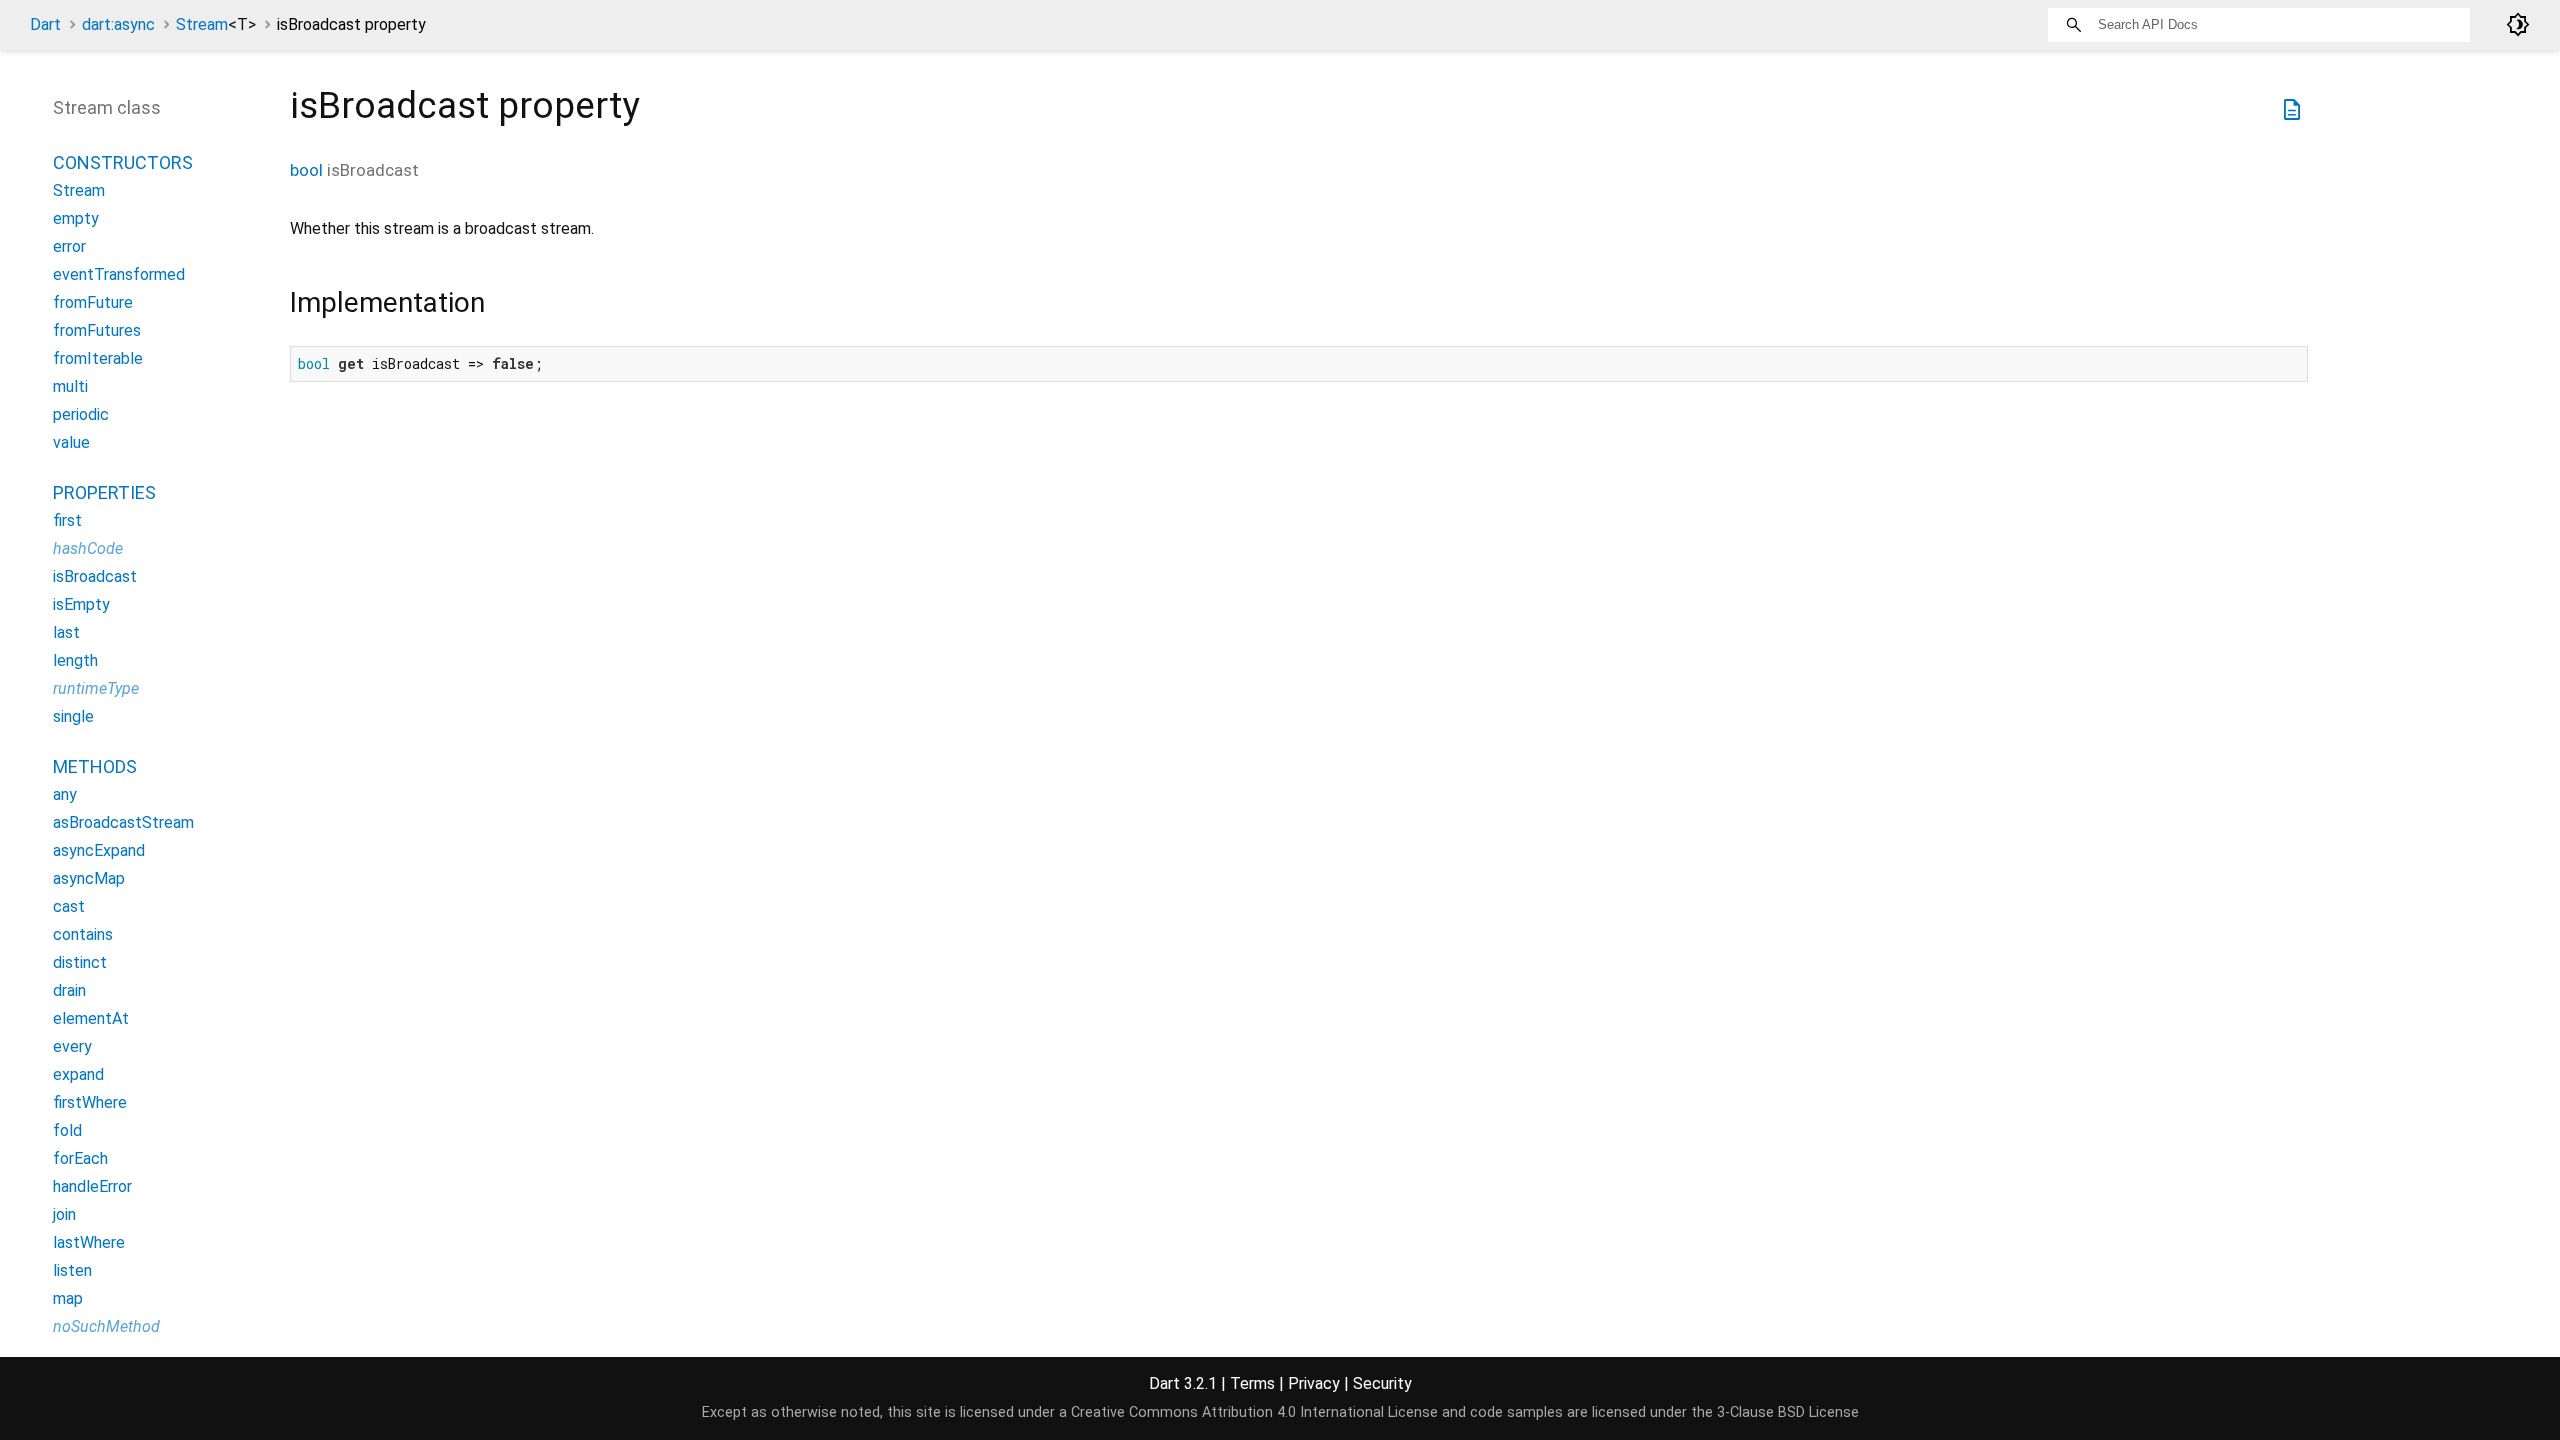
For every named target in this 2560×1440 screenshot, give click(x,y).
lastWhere (89, 1242)
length (75, 660)
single (73, 716)
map (68, 1298)
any (65, 794)
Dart (45, 24)
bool (306, 170)
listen (72, 1270)
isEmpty (81, 604)
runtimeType (96, 688)
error (69, 246)
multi (70, 386)
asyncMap (89, 878)
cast (69, 906)
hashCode (88, 548)
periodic (81, 414)
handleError (92, 1186)
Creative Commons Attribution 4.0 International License (1254, 1412)
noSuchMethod (106, 1326)
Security (1382, 1383)
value (71, 442)
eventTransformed (119, 274)
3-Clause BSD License (1788, 1412)
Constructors (123, 162)
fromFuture (93, 302)
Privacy (1314, 1383)
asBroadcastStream (123, 822)
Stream (216, 24)
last (66, 632)
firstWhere (90, 1102)
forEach (80, 1158)
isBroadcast (95, 576)
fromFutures (97, 330)
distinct (80, 962)
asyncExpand (99, 850)
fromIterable (98, 358)
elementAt (91, 1018)
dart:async (118, 24)
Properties (104, 492)
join (64, 1214)
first (67, 520)
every (72, 1046)
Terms (1252, 1383)
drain (69, 990)
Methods (95, 766)
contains (83, 934)
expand (78, 1074)
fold (67, 1130)
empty (76, 218)
